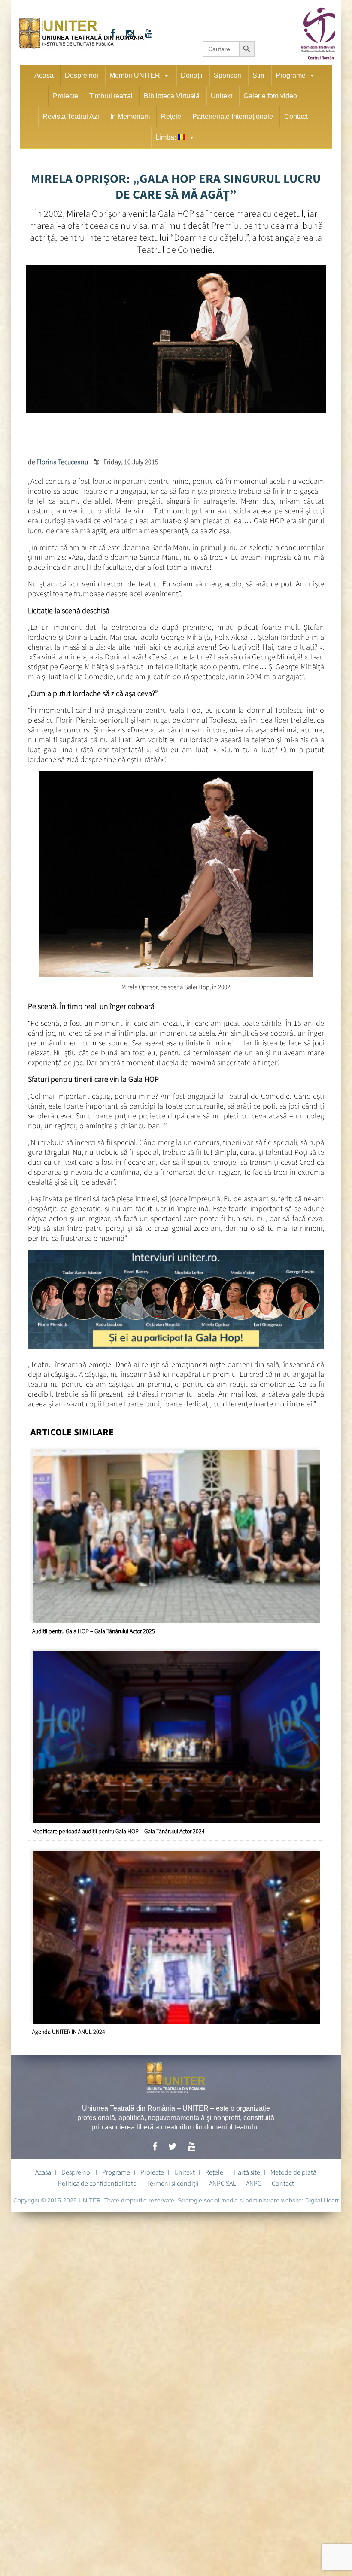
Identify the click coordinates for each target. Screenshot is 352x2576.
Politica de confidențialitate (97, 2181)
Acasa (43, 2170)
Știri (258, 75)
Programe (291, 75)
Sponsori (228, 75)
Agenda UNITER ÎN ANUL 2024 (69, 2030)
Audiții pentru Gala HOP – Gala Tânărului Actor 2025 (94, 1629)
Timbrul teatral (111, 96)
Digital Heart (322, 2199)
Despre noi (82, 75)
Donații (192, 75)
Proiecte (65, 96)
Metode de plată (293, 2170)
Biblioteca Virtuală (172, 96)
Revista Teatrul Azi (71, 117)
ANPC (254, 2181)
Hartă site (247, 2170)
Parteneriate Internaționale (233, 117)
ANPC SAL (222, 2181)
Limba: (167, 137)
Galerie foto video (270, 96)
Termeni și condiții (173, 2181)
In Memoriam (130, 117)
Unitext (222, 96)
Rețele (171, 117)
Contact (296, 117)
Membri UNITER (135, 75)
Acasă (44, 75)
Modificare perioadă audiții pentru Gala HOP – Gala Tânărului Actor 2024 (118, 1829)
